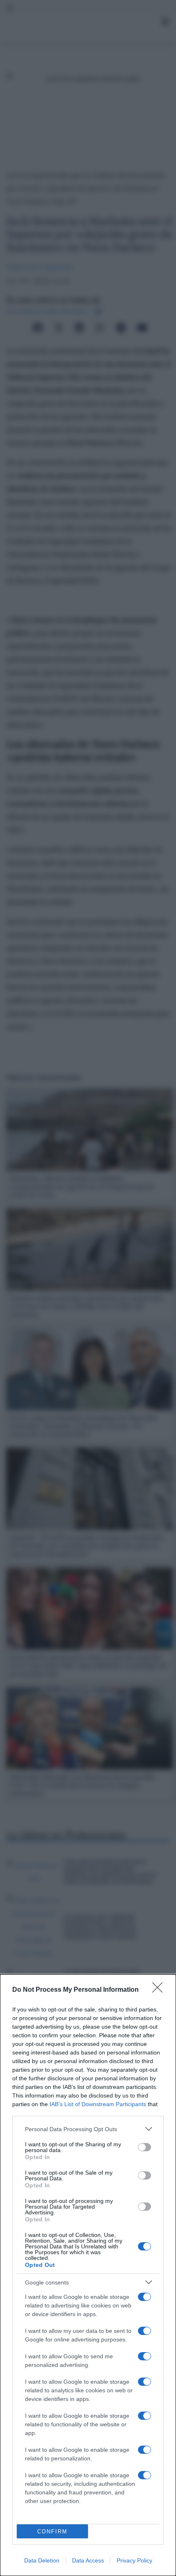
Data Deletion (42, 2560)
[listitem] (88, 2129)
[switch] (144, 2147)
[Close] (160, 1990)
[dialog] (88, 2275)
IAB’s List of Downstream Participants (98, 2104)
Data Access (88, 2560)
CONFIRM (52, 2532)
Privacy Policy (134, 2560)
